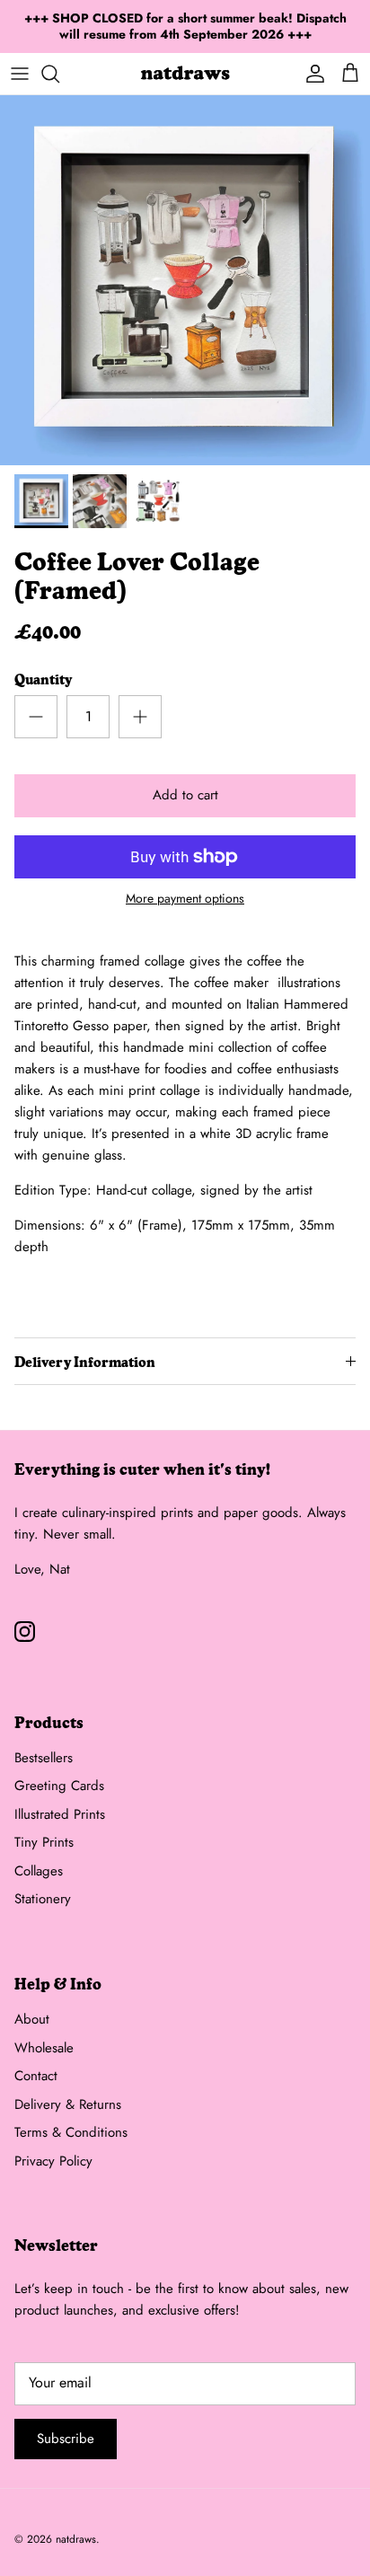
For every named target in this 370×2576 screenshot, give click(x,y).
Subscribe (66, 2439)
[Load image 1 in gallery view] (185, 280)
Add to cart (185, 795)
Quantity (43, 679)
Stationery (43, 1899)
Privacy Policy (53, 2161)
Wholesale (44, 2048)
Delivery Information (85, 1361)
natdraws (76, 2539)
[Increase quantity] (140, 717)
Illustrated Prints (60, 1814)
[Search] (59, 74)
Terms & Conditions (71, 2132)
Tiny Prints (44, 1842)
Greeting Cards (59, 1786)
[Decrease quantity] (36, 717)
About (32, 2019)
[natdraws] (185, 74)
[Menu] (20, 74)
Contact (36, 2076)
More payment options (185, 899)
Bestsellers (44, 1758)
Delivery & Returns (68, 2104)
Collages (39, 1871)
